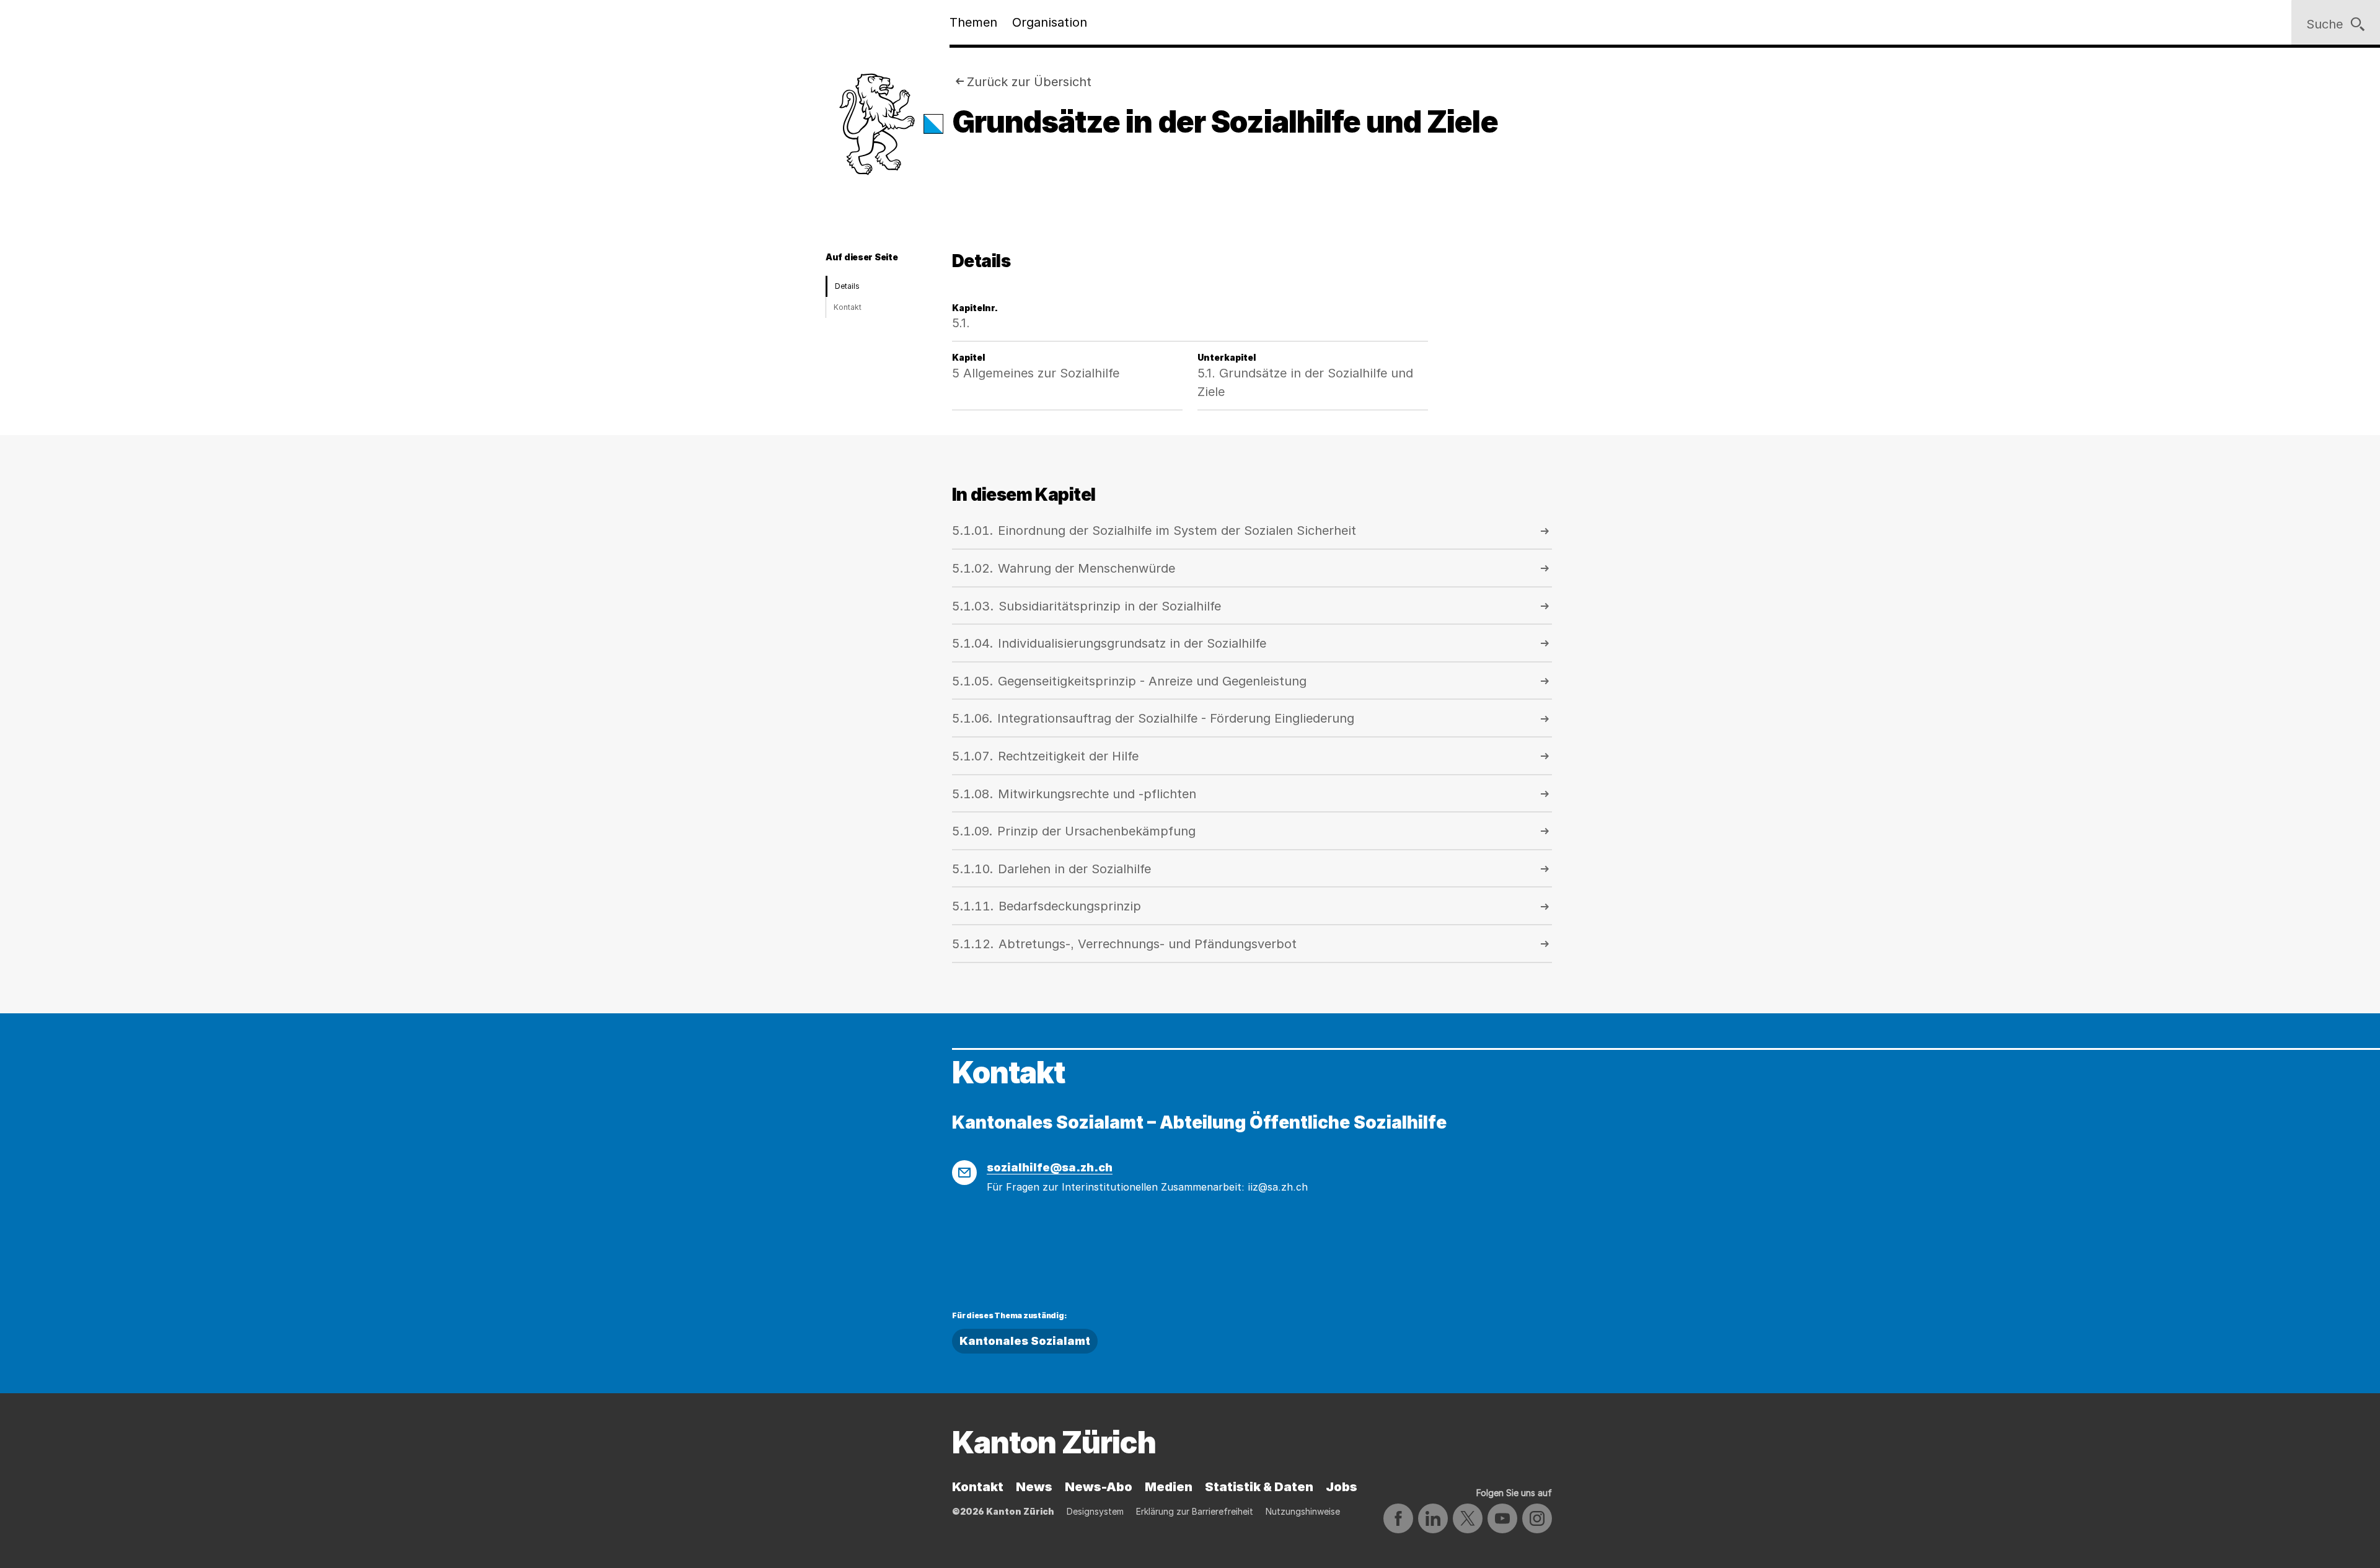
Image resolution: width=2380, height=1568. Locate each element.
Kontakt (848, 307)
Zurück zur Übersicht (1029, 82)
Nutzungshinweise (1303, 1511)
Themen (973, 22)
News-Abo (1099, 1487)
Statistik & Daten (1259, 1487)
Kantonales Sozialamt (1025, 1341)
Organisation (1050, 22)
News (1034, 1487)
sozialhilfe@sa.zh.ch (1050, 1167)
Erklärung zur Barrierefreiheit (1195, 1511)
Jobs (1342, 1487)
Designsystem (1095, 1511)
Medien (1169, 1487)
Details (847, 286)
